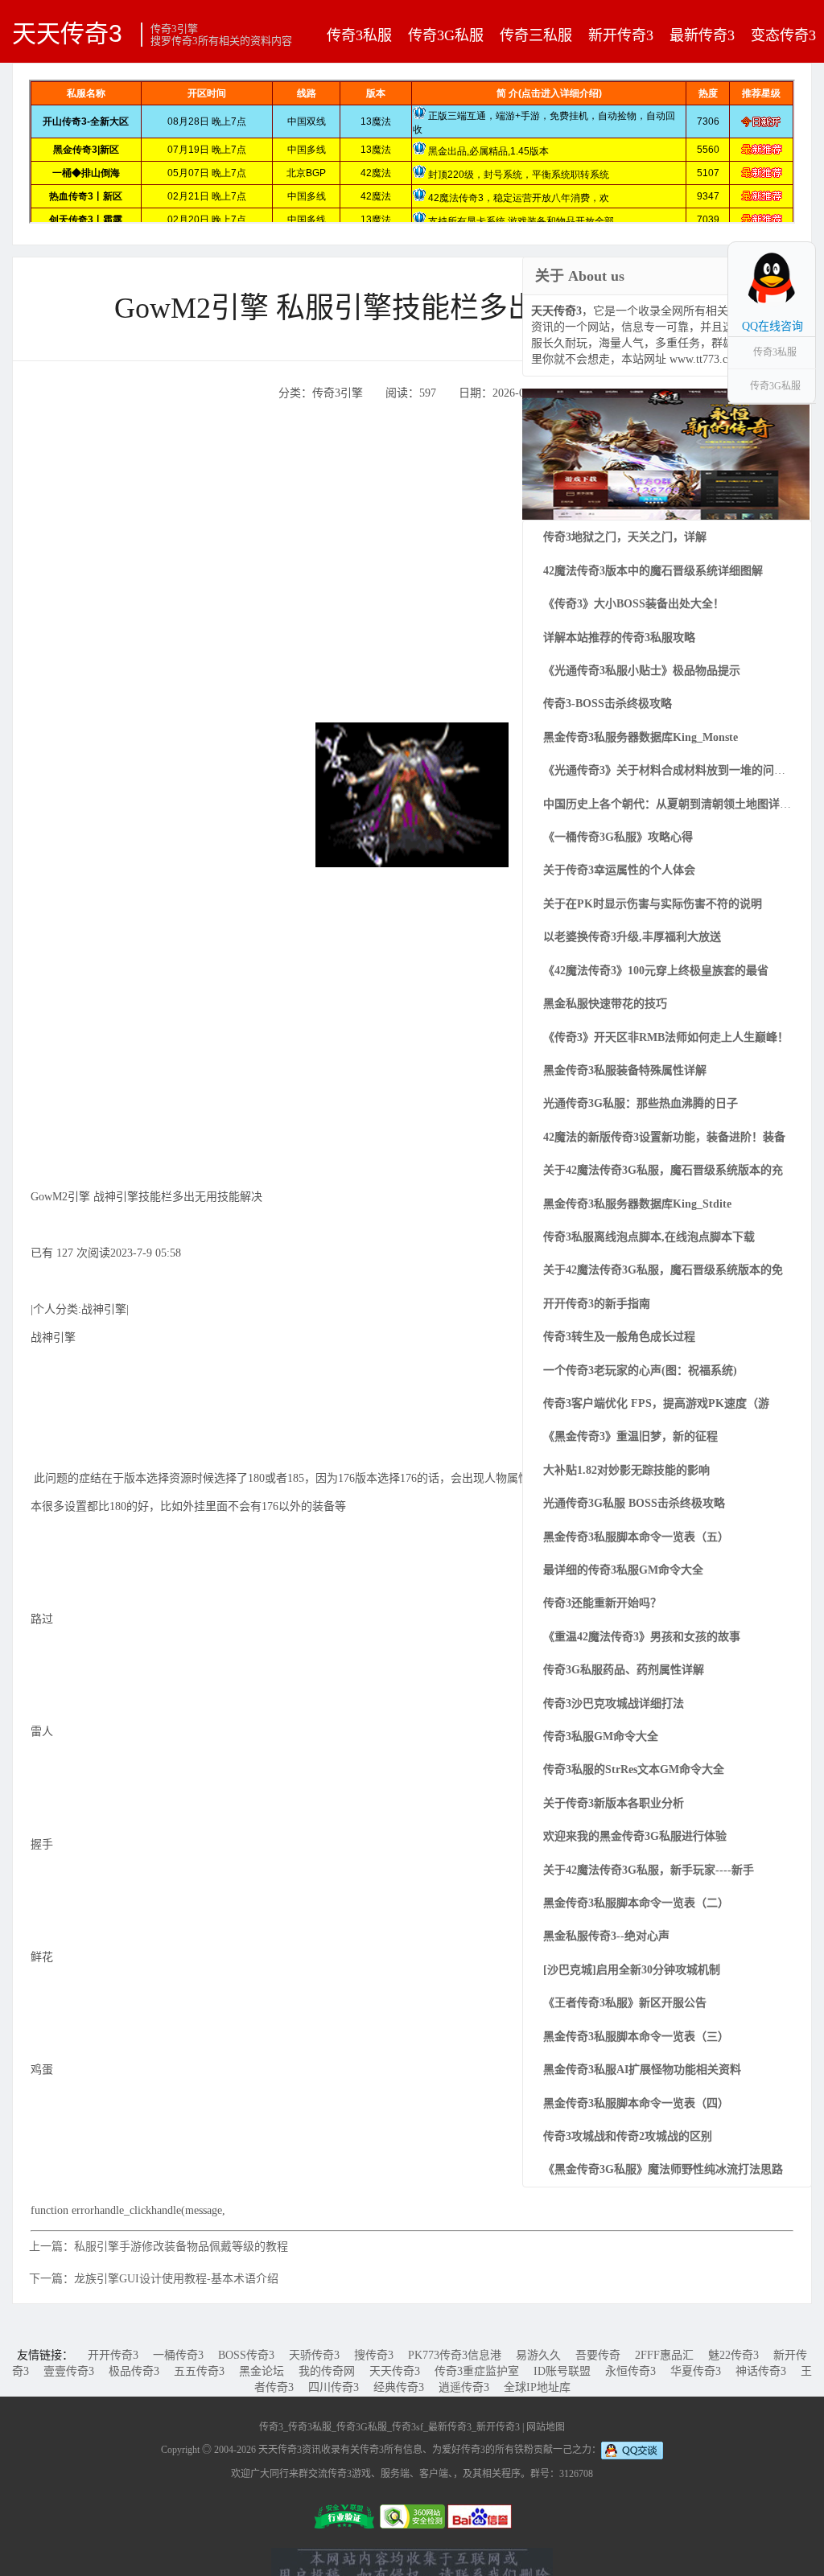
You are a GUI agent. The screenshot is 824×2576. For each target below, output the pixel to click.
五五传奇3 (199, 2371)
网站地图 (546, 2427)
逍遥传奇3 (464, 2387)
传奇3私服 (359, 35)
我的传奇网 (327, 2371)
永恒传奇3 (630, 2371)
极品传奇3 (134, 2371)
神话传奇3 (761, 2371)
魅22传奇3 (733, 2355)
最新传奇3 (702, 35)
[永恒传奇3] (666, 453)
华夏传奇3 (696, 2371)
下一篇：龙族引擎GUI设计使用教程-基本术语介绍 (154, 2279)
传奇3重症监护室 (477, 2371)
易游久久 (538, 2355)
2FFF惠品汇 (664, 2355)
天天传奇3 (67, 33)
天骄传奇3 (314, 2355)
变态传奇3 (783, 35)
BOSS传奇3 (246, 2355)
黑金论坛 (262, 2371)
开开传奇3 (113, 2355)
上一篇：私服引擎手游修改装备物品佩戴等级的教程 (159, 2247)
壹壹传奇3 (69, 2371)
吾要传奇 (598, 2355)
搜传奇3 (374, 2355)
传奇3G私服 (446, 35)
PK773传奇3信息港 (455, 2355)
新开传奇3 (621, 35)
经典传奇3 (399, 2387)
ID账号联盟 (562, 2371)
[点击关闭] (798, 241)
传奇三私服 (536, 35)
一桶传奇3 (178, 2355)
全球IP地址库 (537, 2387)
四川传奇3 (334, 2387)
